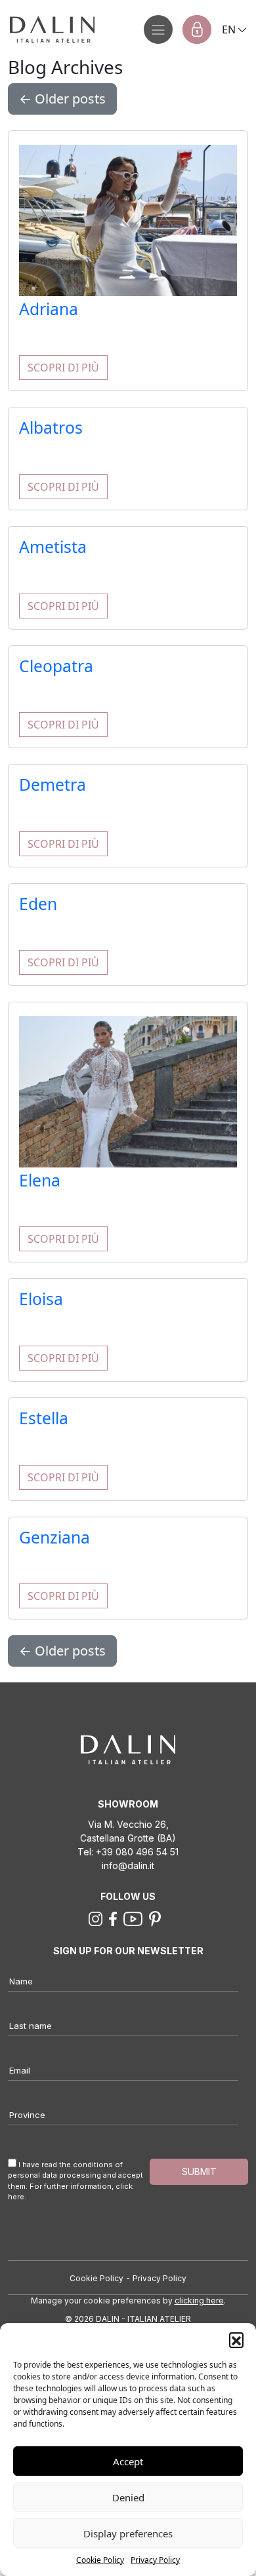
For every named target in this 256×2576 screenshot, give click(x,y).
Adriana (49, 309)
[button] (236, 2339)
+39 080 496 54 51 (137, 1852)
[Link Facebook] (113, 1918)
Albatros (51, 427)
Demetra (53, 785)
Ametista (53, 547)
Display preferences (128, 2533)
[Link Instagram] (96, 1918)
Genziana (54, 1537)
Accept (128, 2461)
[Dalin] (47, 29)
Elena (40, 1180)
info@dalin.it (128, 1866)
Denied (128, 2497)
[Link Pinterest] (155, 1918)
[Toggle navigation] (158, 29)
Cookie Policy (100, 2560)
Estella (44, 1418)
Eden (38, 904)
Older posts (62, 99)
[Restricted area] (197, 29)
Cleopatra (56, 666)
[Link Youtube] (133, 1918)
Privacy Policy (155, 2560)
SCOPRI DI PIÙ (63, 368)
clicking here (199, 2301)
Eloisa (41, 1299)
